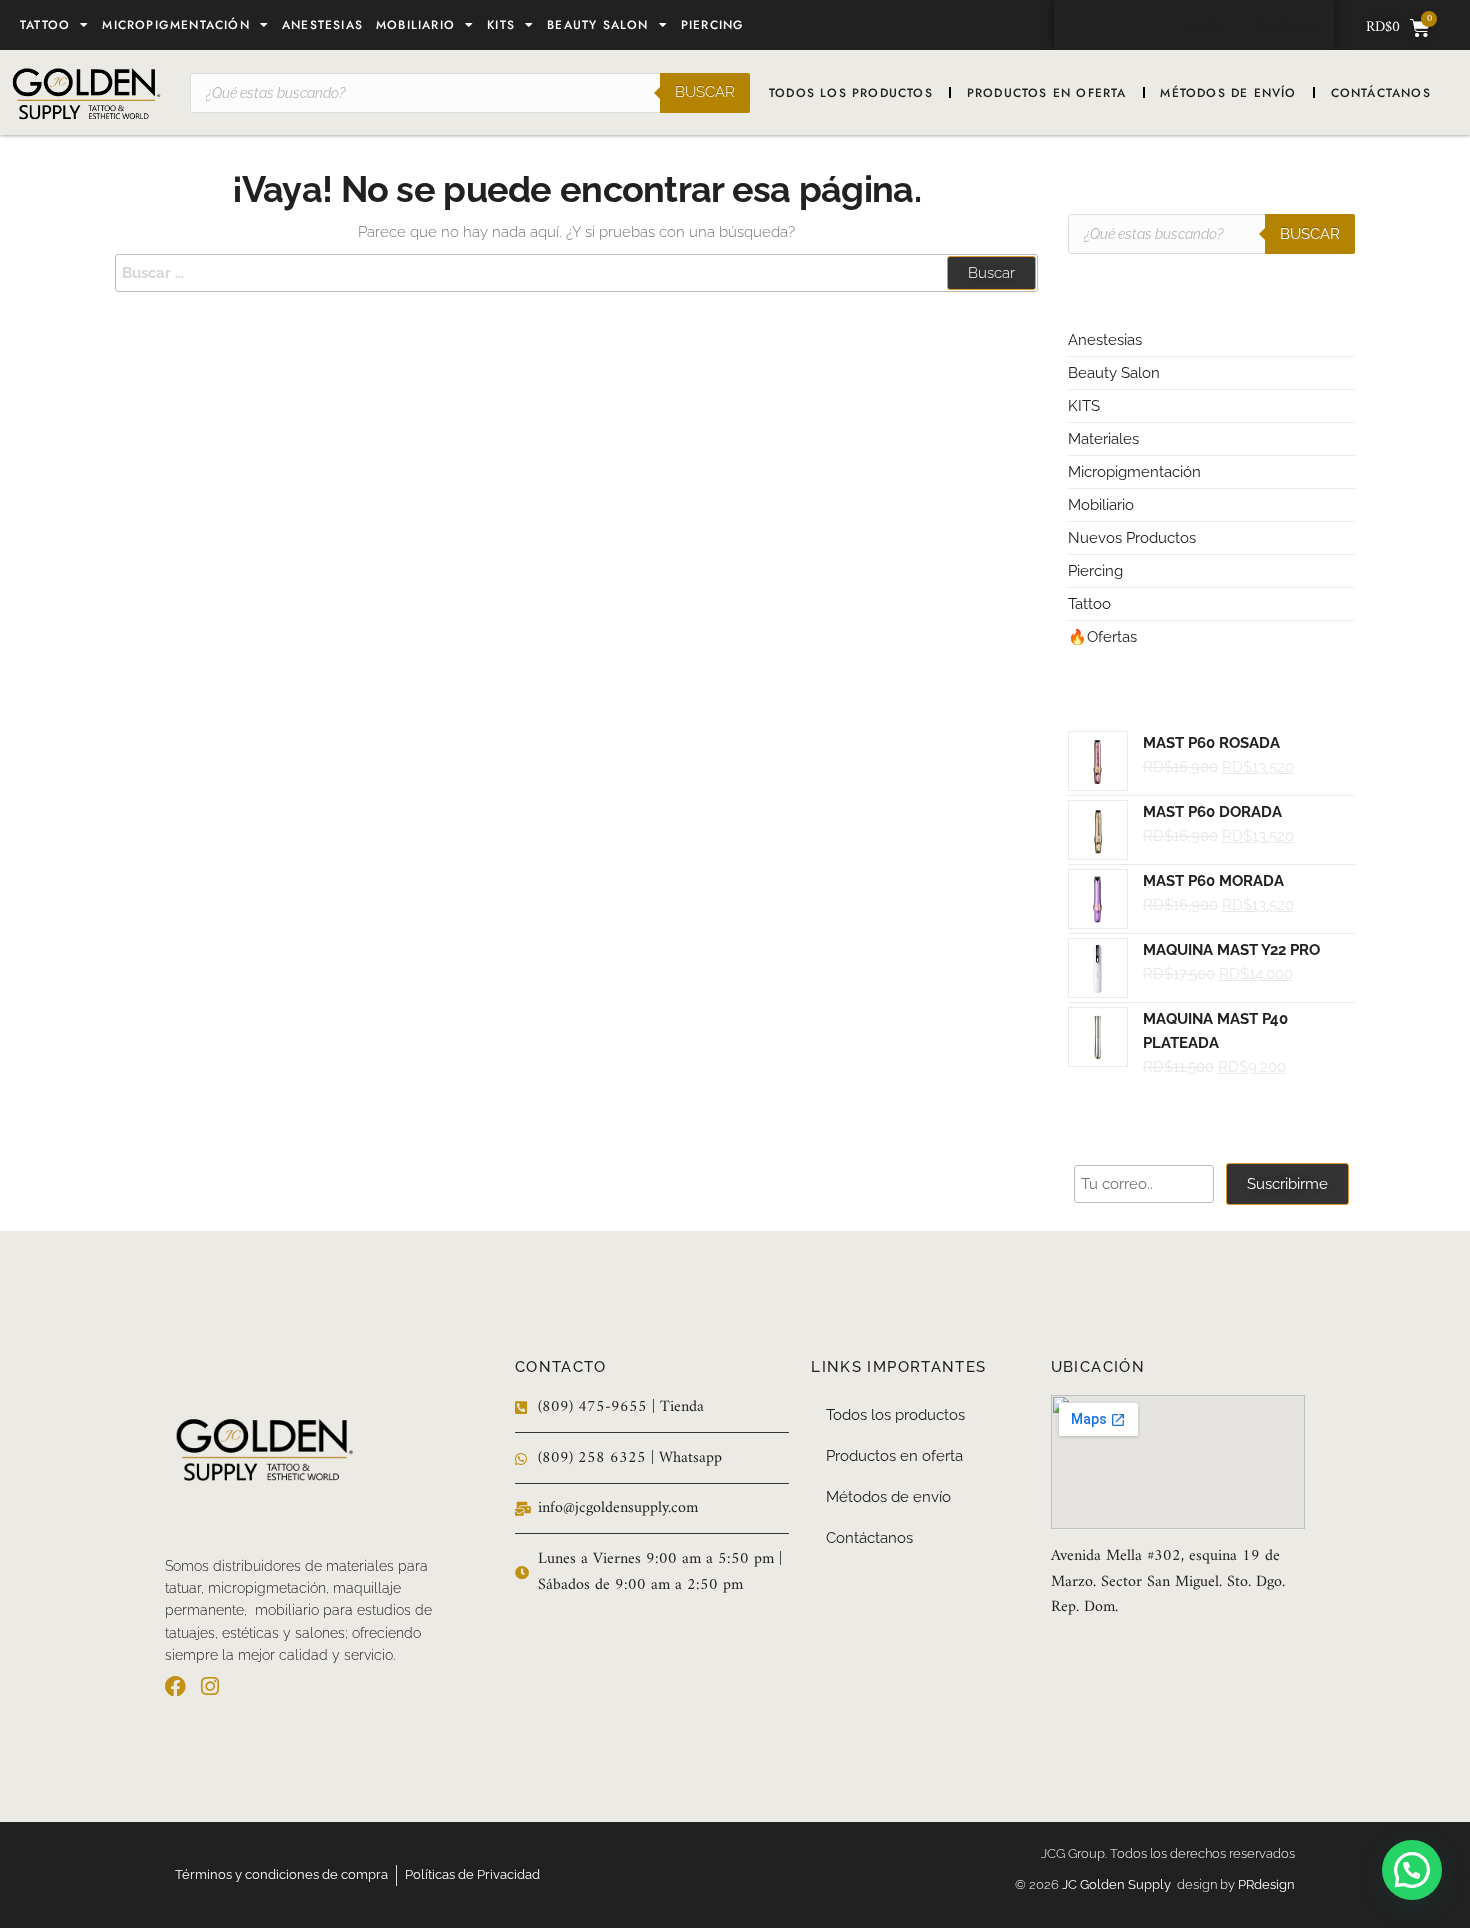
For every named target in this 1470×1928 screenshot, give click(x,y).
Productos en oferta (1047, 93)
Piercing (713, 25)
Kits (501, 25)
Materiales (1103, 439)
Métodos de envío (1228, 93)
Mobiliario (415, 25)
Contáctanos (1381, 93)
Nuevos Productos (1132, 538)
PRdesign (1266, 1884)
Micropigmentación (175, 25)
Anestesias (322, 25)
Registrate (1287, 25)
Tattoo (45, 25)
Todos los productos (851, 93)
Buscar (705, 92)
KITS (1084, 406)
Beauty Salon (597, 25)
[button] (1412, 1870)
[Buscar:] (576, 273)
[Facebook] (175, 1686)
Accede (1202, 25)
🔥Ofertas (1102, 637)
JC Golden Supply (1119, 1884)
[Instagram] (209, 1686)
